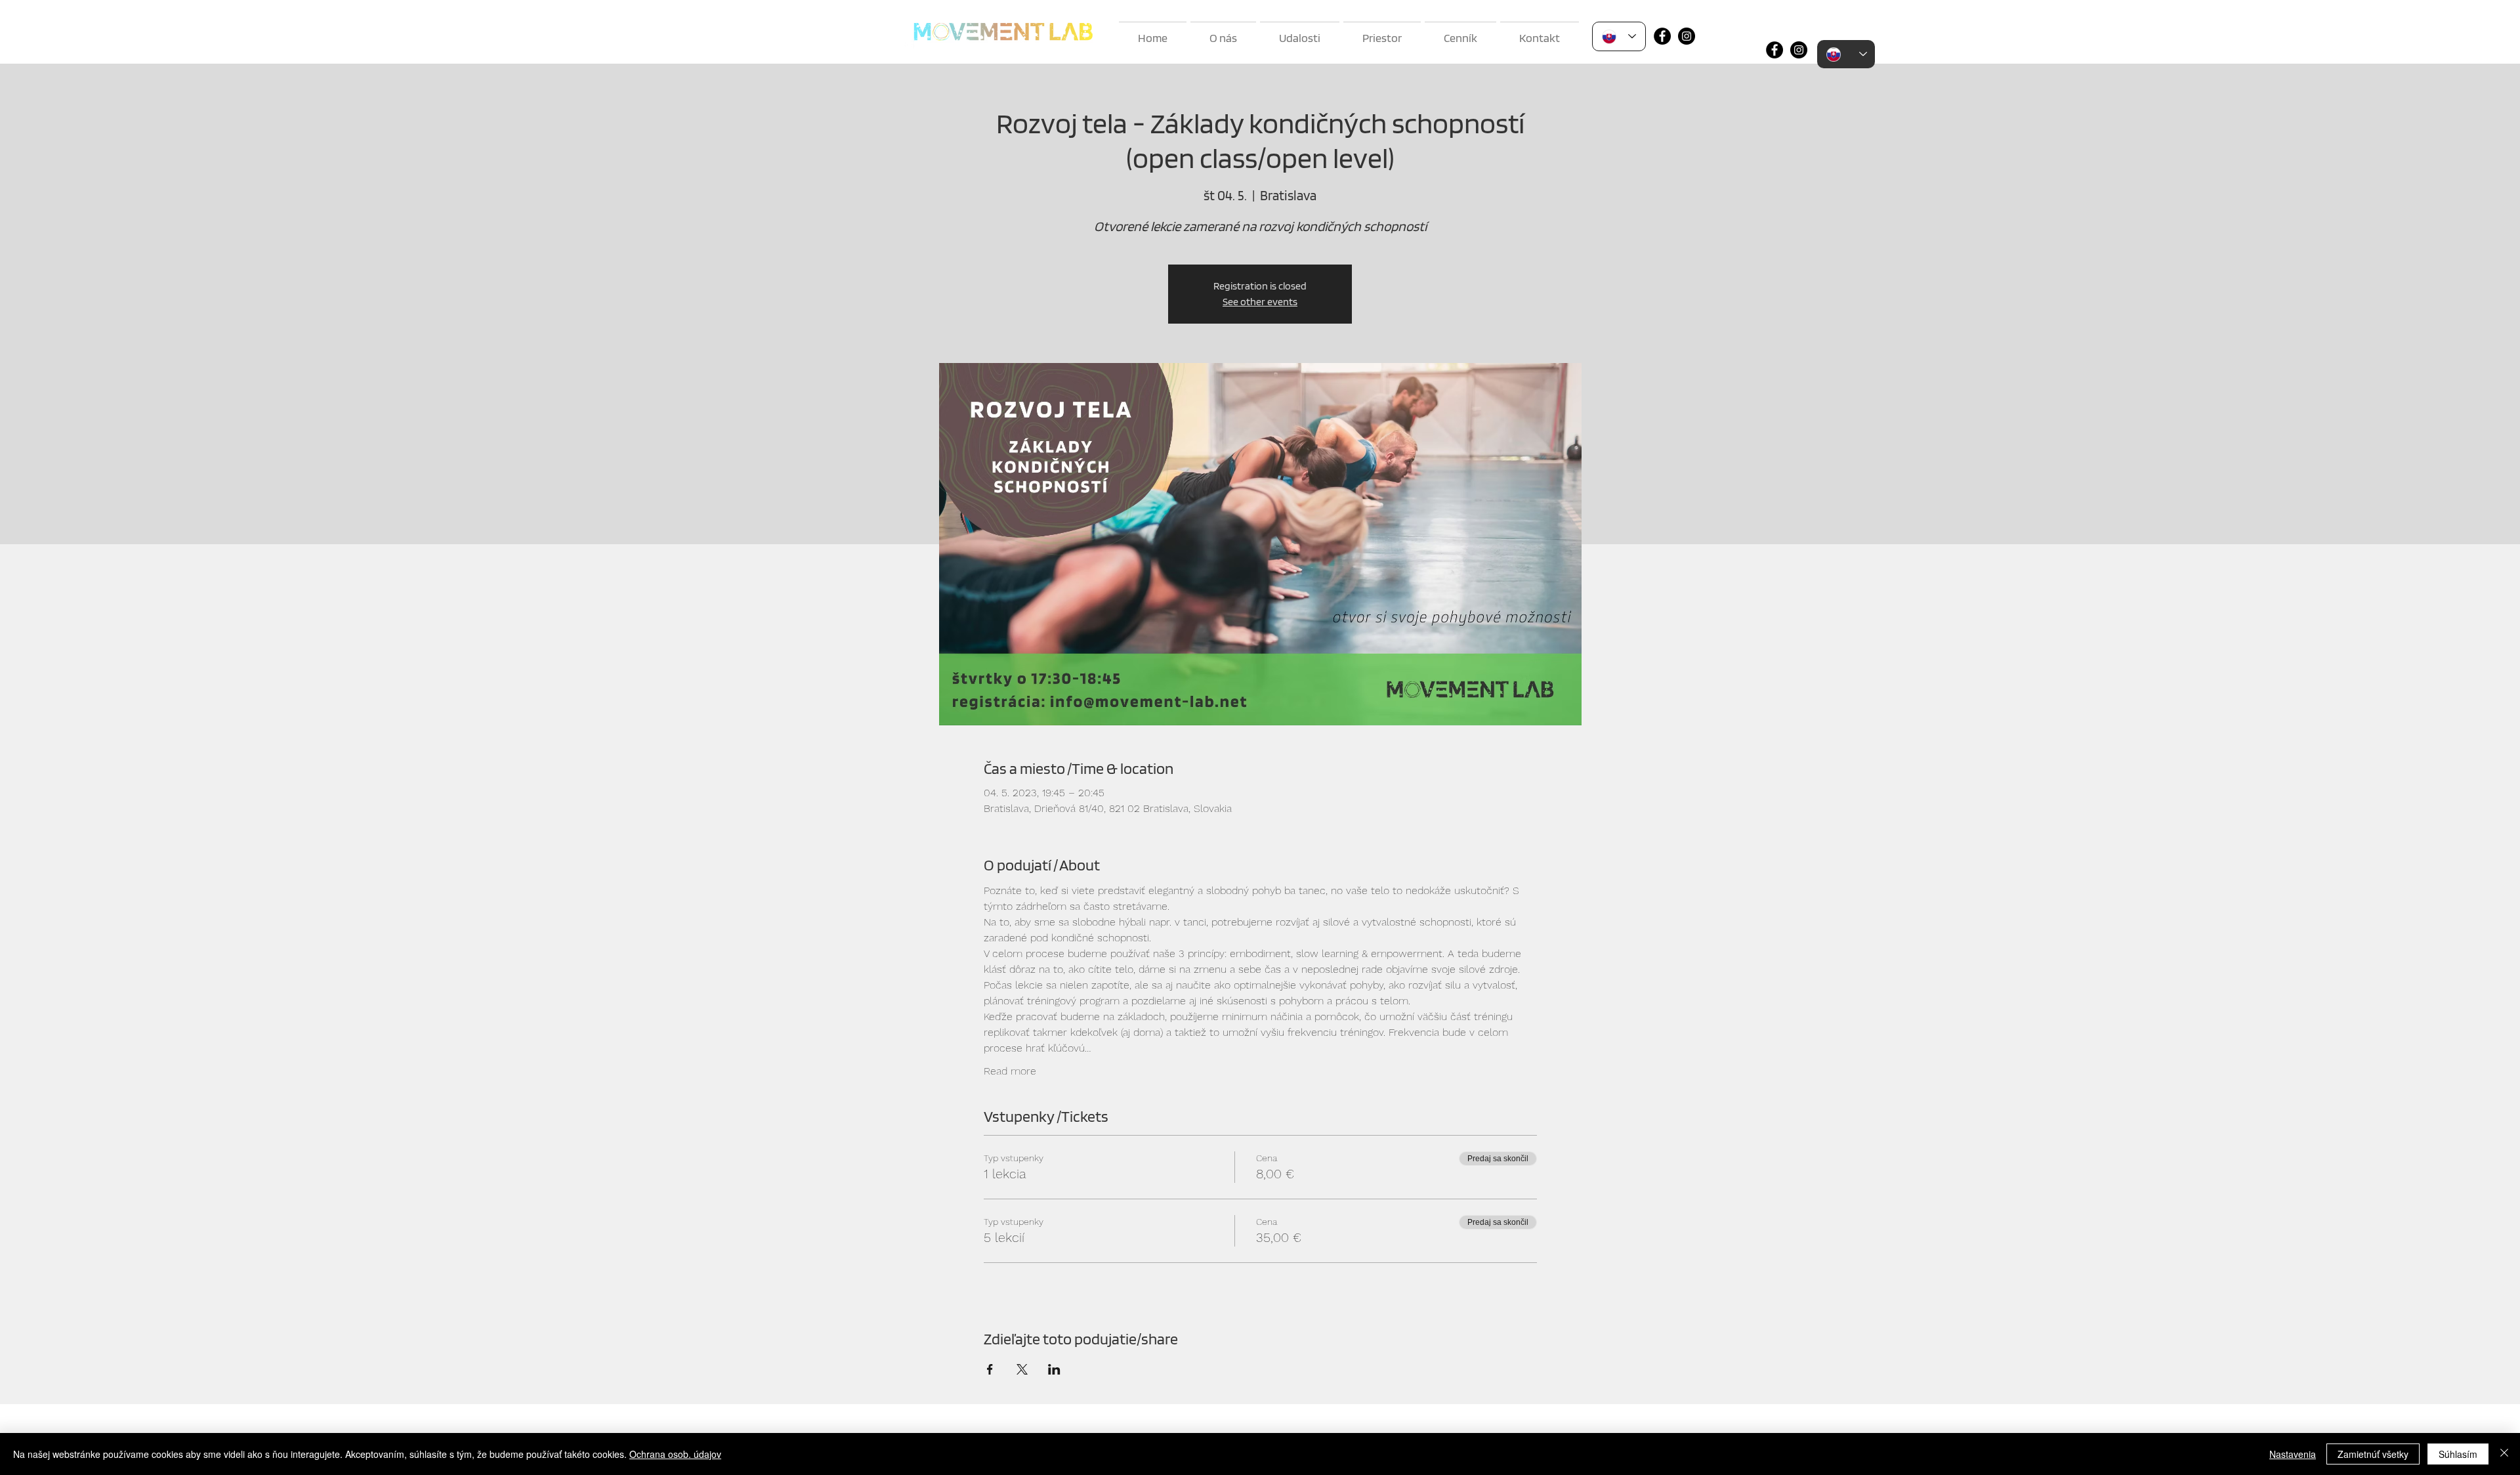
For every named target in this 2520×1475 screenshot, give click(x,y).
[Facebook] (1662, 36)
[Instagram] (1687, 36)
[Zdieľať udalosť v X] (1022, 1369)
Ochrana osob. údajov (675, 1454)
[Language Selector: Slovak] (1619, 36)
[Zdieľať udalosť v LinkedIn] (1054, 1369)
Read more (1010, 1071)
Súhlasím (2458, 1454)
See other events (1260, 302)
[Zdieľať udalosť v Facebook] (990, 1369)
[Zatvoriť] (2504, 1454)
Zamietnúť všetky (2373, 1454)
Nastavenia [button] (2293, 1454)
